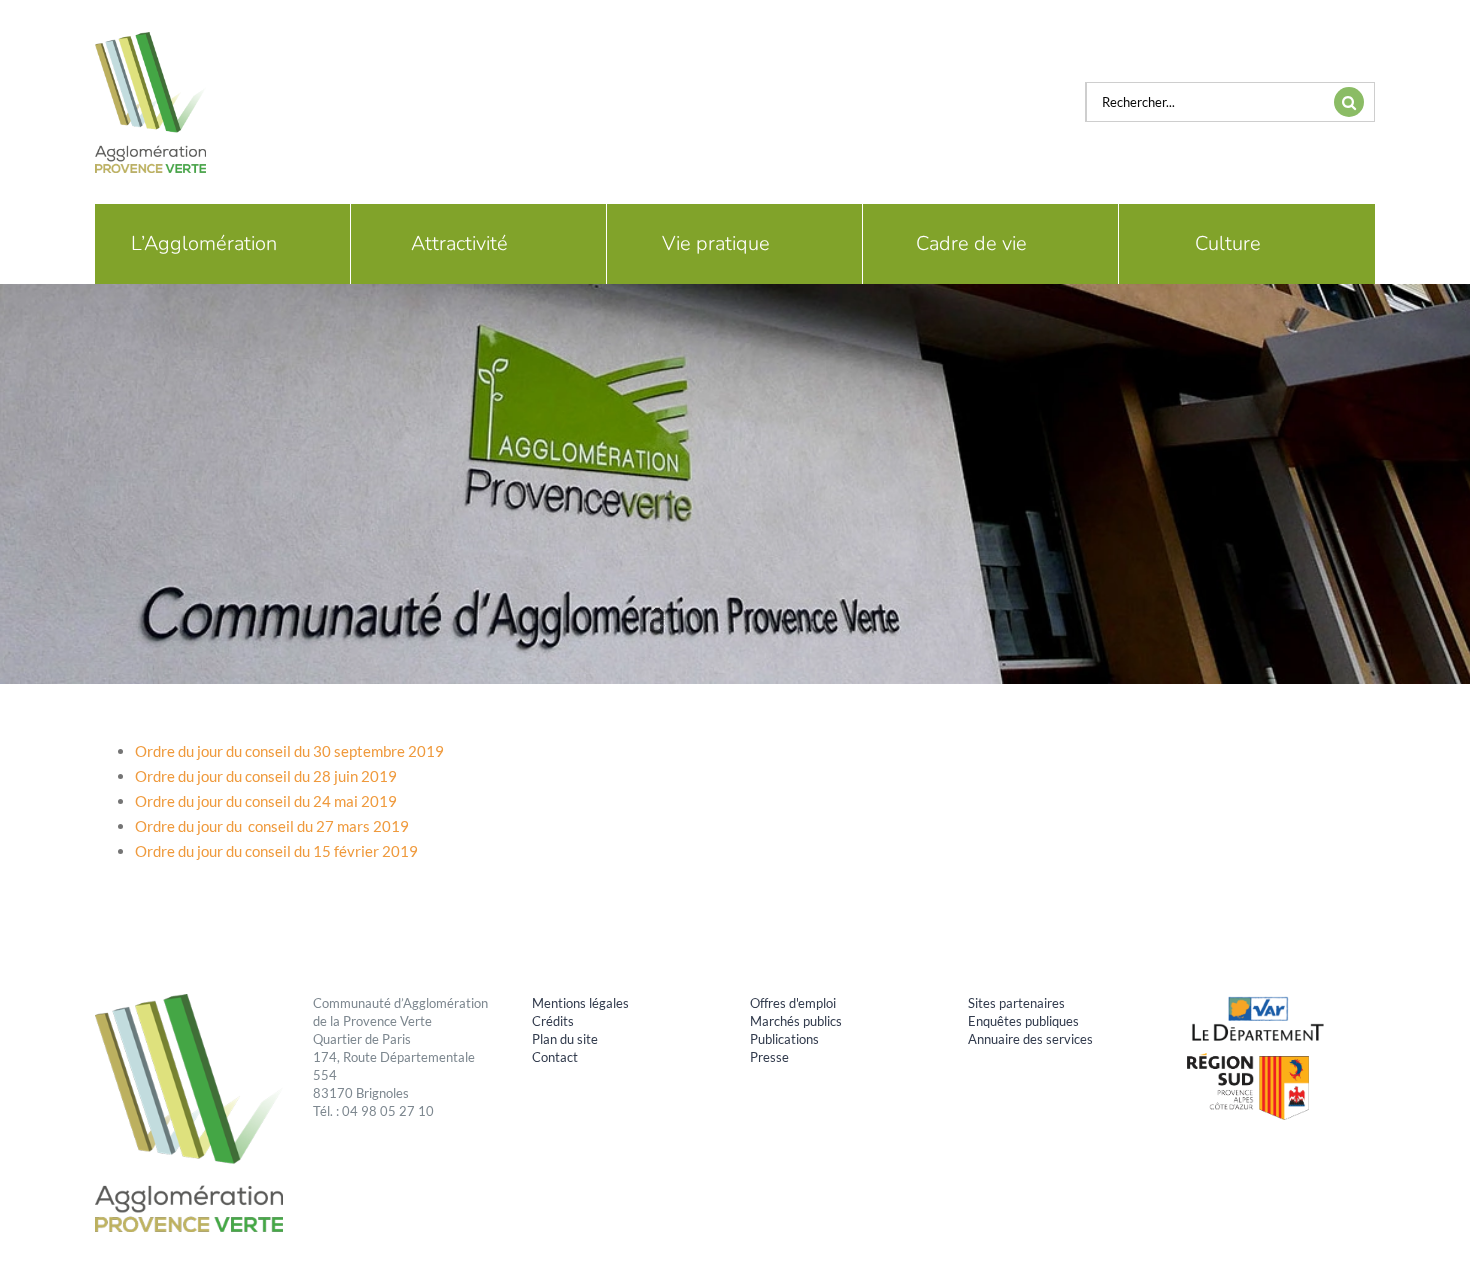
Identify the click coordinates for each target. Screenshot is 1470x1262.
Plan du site (565, 1039)
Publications (784, 1039)
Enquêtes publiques (1023, 1021)
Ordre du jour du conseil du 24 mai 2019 (266, 801)
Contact (555, 1057)
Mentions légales (580, 1003)
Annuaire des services (1030, 1039)
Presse (769, 1057)
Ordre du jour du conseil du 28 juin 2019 (266, 776)
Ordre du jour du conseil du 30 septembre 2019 (289, 751)
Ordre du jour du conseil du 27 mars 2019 (272, 826)
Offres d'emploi (793, 1003)
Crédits (553, 1021)
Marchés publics (796, 1021)
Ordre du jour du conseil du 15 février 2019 (276, 851)
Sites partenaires (1016, 1003)
